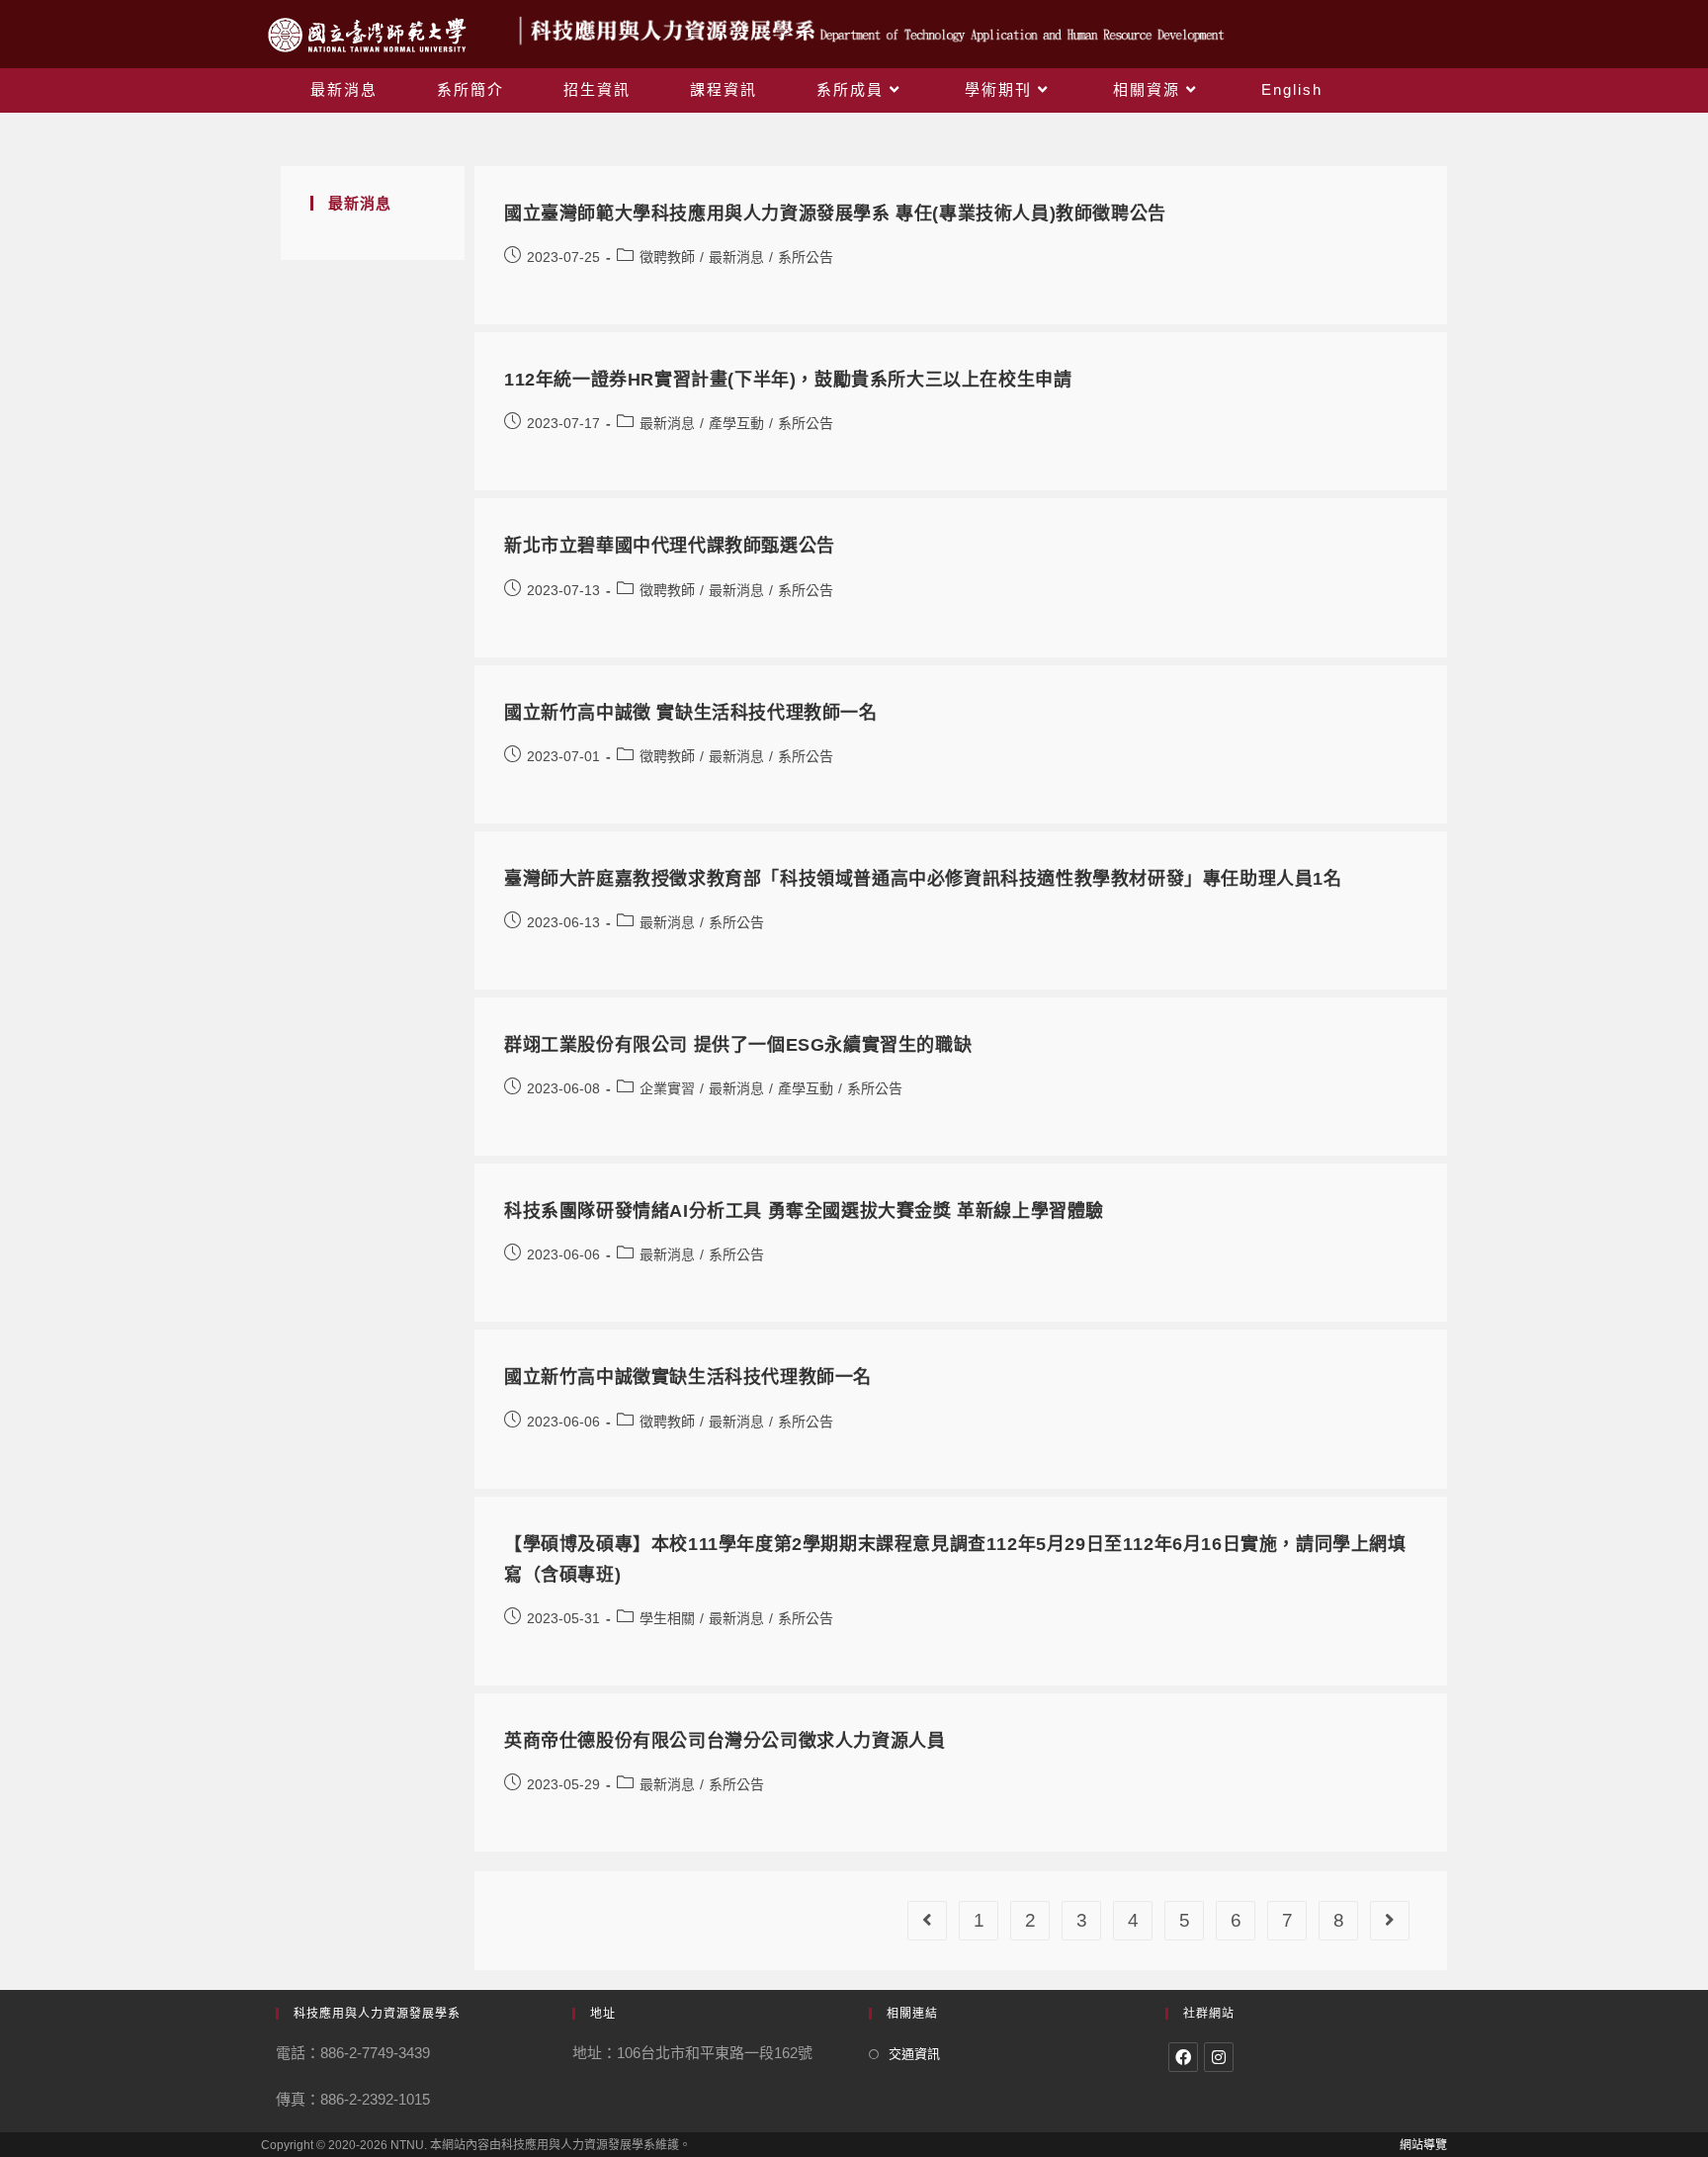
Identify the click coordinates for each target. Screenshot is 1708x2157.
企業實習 (667, 1088)
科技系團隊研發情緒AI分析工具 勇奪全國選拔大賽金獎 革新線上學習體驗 (804, 1211)
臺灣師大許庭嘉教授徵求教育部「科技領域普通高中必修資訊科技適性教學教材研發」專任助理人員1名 (923, 879)
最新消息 (736, 257)
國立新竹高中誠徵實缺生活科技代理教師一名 (688, 1377)
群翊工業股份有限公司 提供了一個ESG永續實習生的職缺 (738, 1045)
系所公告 (806, 257)
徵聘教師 (667, 257)
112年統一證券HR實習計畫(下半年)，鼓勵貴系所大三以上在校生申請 (788, 380)
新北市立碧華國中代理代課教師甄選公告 (670, 546)
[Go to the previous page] (927, 1921)
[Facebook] (1183, 2057)
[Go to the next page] (1390, 1921)
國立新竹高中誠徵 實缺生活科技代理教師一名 (691, 713)
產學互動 (736, 423)
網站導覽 (1423, 2145)
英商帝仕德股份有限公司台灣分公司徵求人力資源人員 (725, 1741)
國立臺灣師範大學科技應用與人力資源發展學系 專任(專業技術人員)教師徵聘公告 (835, 214)
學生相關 (667, 1618)
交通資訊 (914, 2054)
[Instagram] (1219, 2057)
